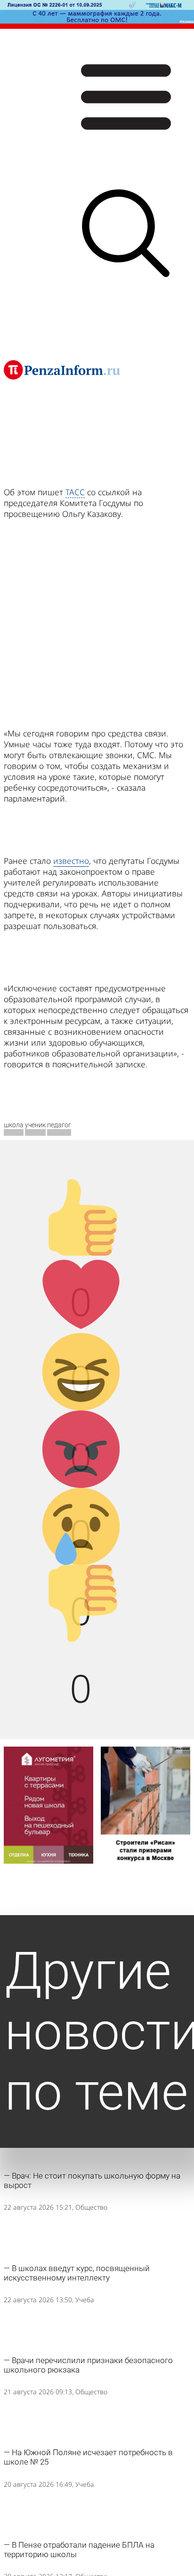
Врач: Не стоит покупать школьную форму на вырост (92, 2180)
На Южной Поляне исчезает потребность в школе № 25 (88, 2457)
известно (71, 861)
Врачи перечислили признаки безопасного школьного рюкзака (88, 2365)
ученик (35, 1125)
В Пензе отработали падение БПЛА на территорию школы (79, 2550)
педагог (59, 1125)
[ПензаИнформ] (62, 370)
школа (14, 1125)
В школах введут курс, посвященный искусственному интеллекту (77, 2273)
